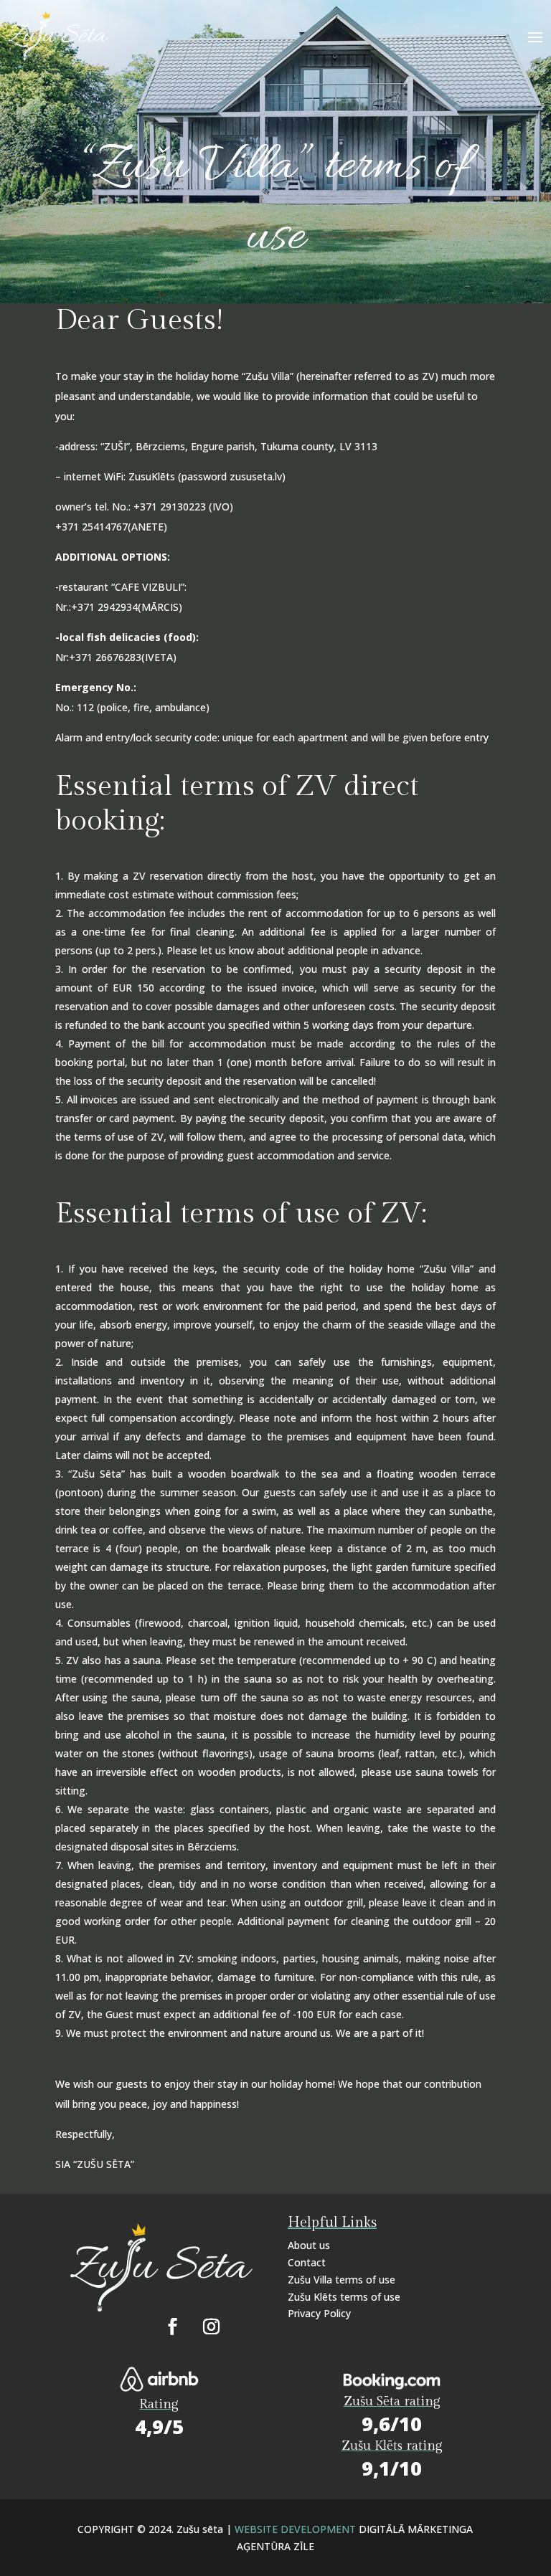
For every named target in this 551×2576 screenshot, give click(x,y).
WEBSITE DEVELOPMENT (297, 2529)
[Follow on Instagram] (211, 2327)
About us (309, 2245)
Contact (307, 2262)
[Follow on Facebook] (172, 2327)
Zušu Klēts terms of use (344, 2297)
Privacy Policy (319, 2313)
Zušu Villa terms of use (342, 2280)
